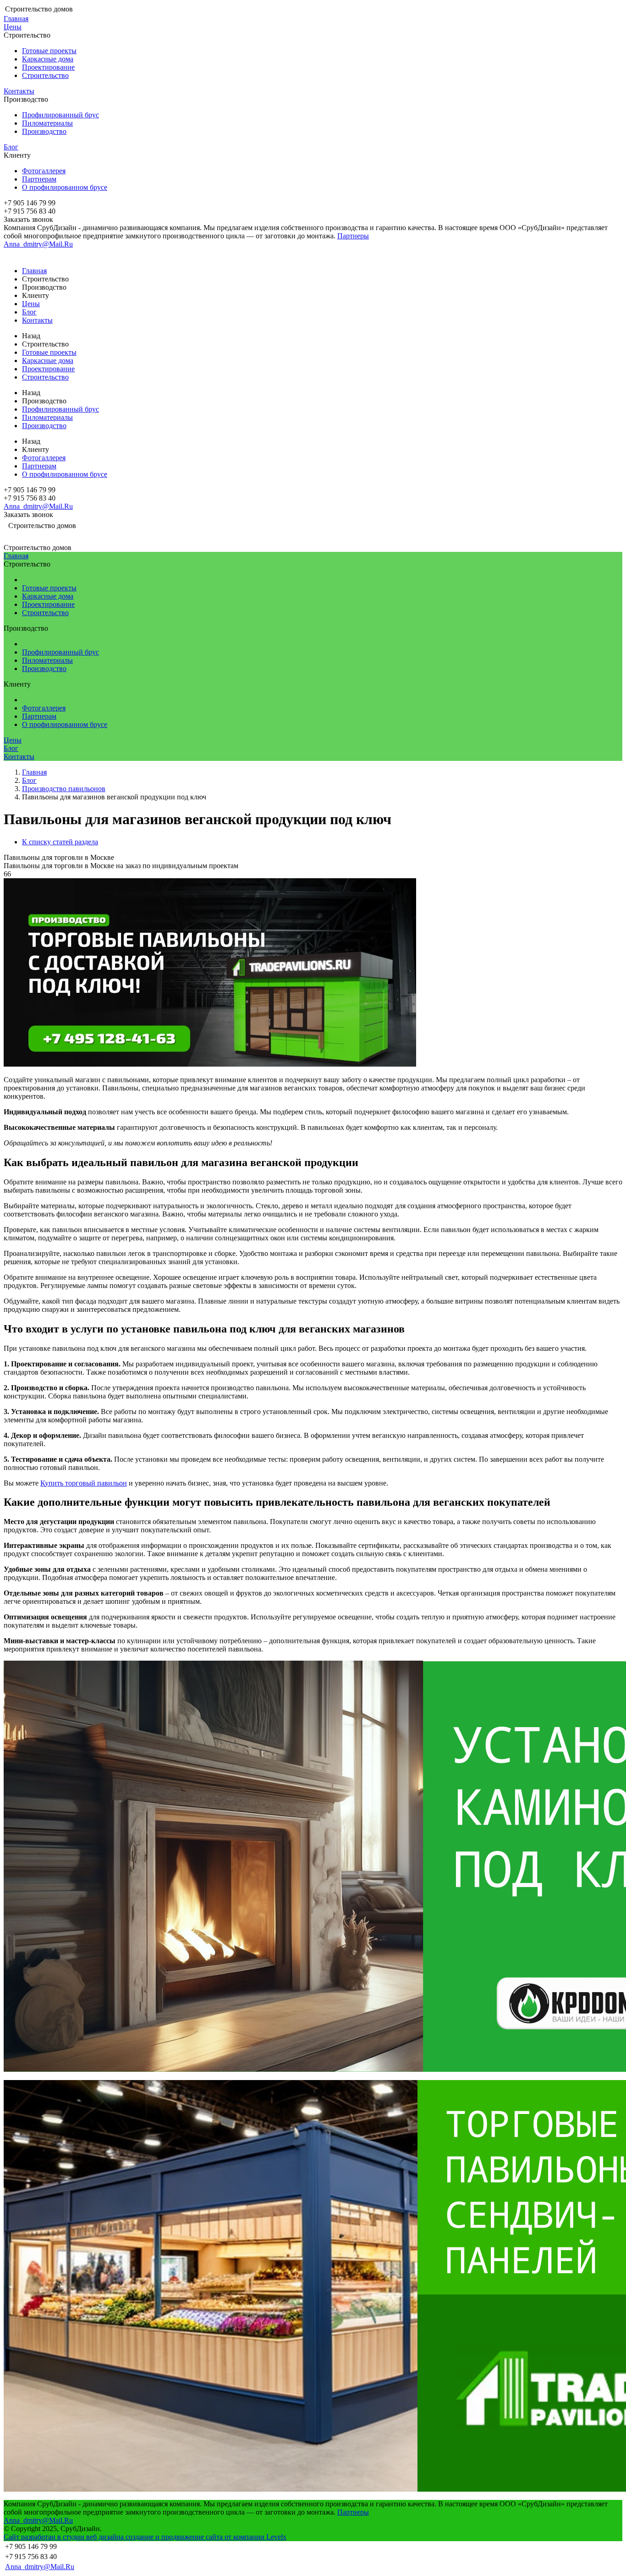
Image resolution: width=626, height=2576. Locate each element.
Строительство (45, 75)
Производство (44, 131)
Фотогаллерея (44, 171)
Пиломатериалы (47, 123)
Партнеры (353, 236)
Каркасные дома (48, 59)
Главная (16, 19)
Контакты (19, 91)
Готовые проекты (49, 51)
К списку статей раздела (60, 842)
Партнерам (39, 179)
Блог (11, 147)
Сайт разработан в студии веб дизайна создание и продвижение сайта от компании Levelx (145, 2537)
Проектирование (48, 67)
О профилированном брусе (65, 187)
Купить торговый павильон (84, 1483)
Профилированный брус (60, 115)
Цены (13, 27)
